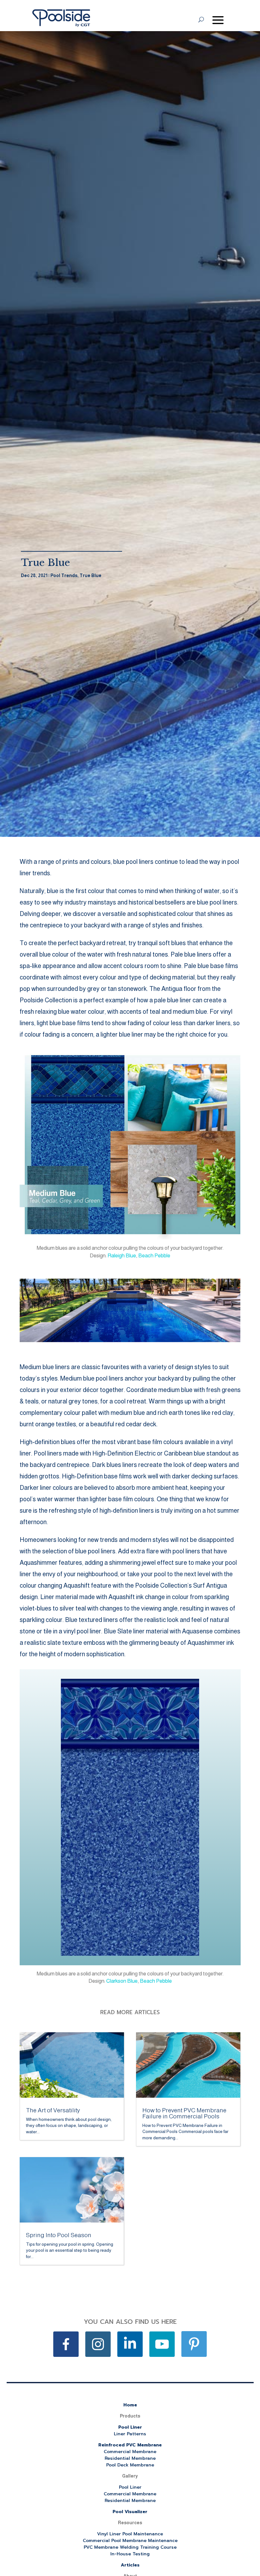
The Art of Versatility (53, 2110)
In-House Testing (130, 2554)
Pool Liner (130, 2427)
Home (130, 2405)
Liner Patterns (130, 2434)
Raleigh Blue (122, 1256)
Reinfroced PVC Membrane (130, 2445)
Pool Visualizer (130, 2512)
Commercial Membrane (130, 2452)
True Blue (91, 575)
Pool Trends (64, 575)
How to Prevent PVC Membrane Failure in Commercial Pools (184, 2113)
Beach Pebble (154, 1256)
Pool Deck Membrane (130, 2465)
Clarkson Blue (122, 1981)
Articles (130, 2565)
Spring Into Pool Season (59, 2235)
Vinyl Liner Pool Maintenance (130, 2534)
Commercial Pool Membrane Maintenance (130, 2541)
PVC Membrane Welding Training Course (130, 2547)
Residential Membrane (130, 2458)
